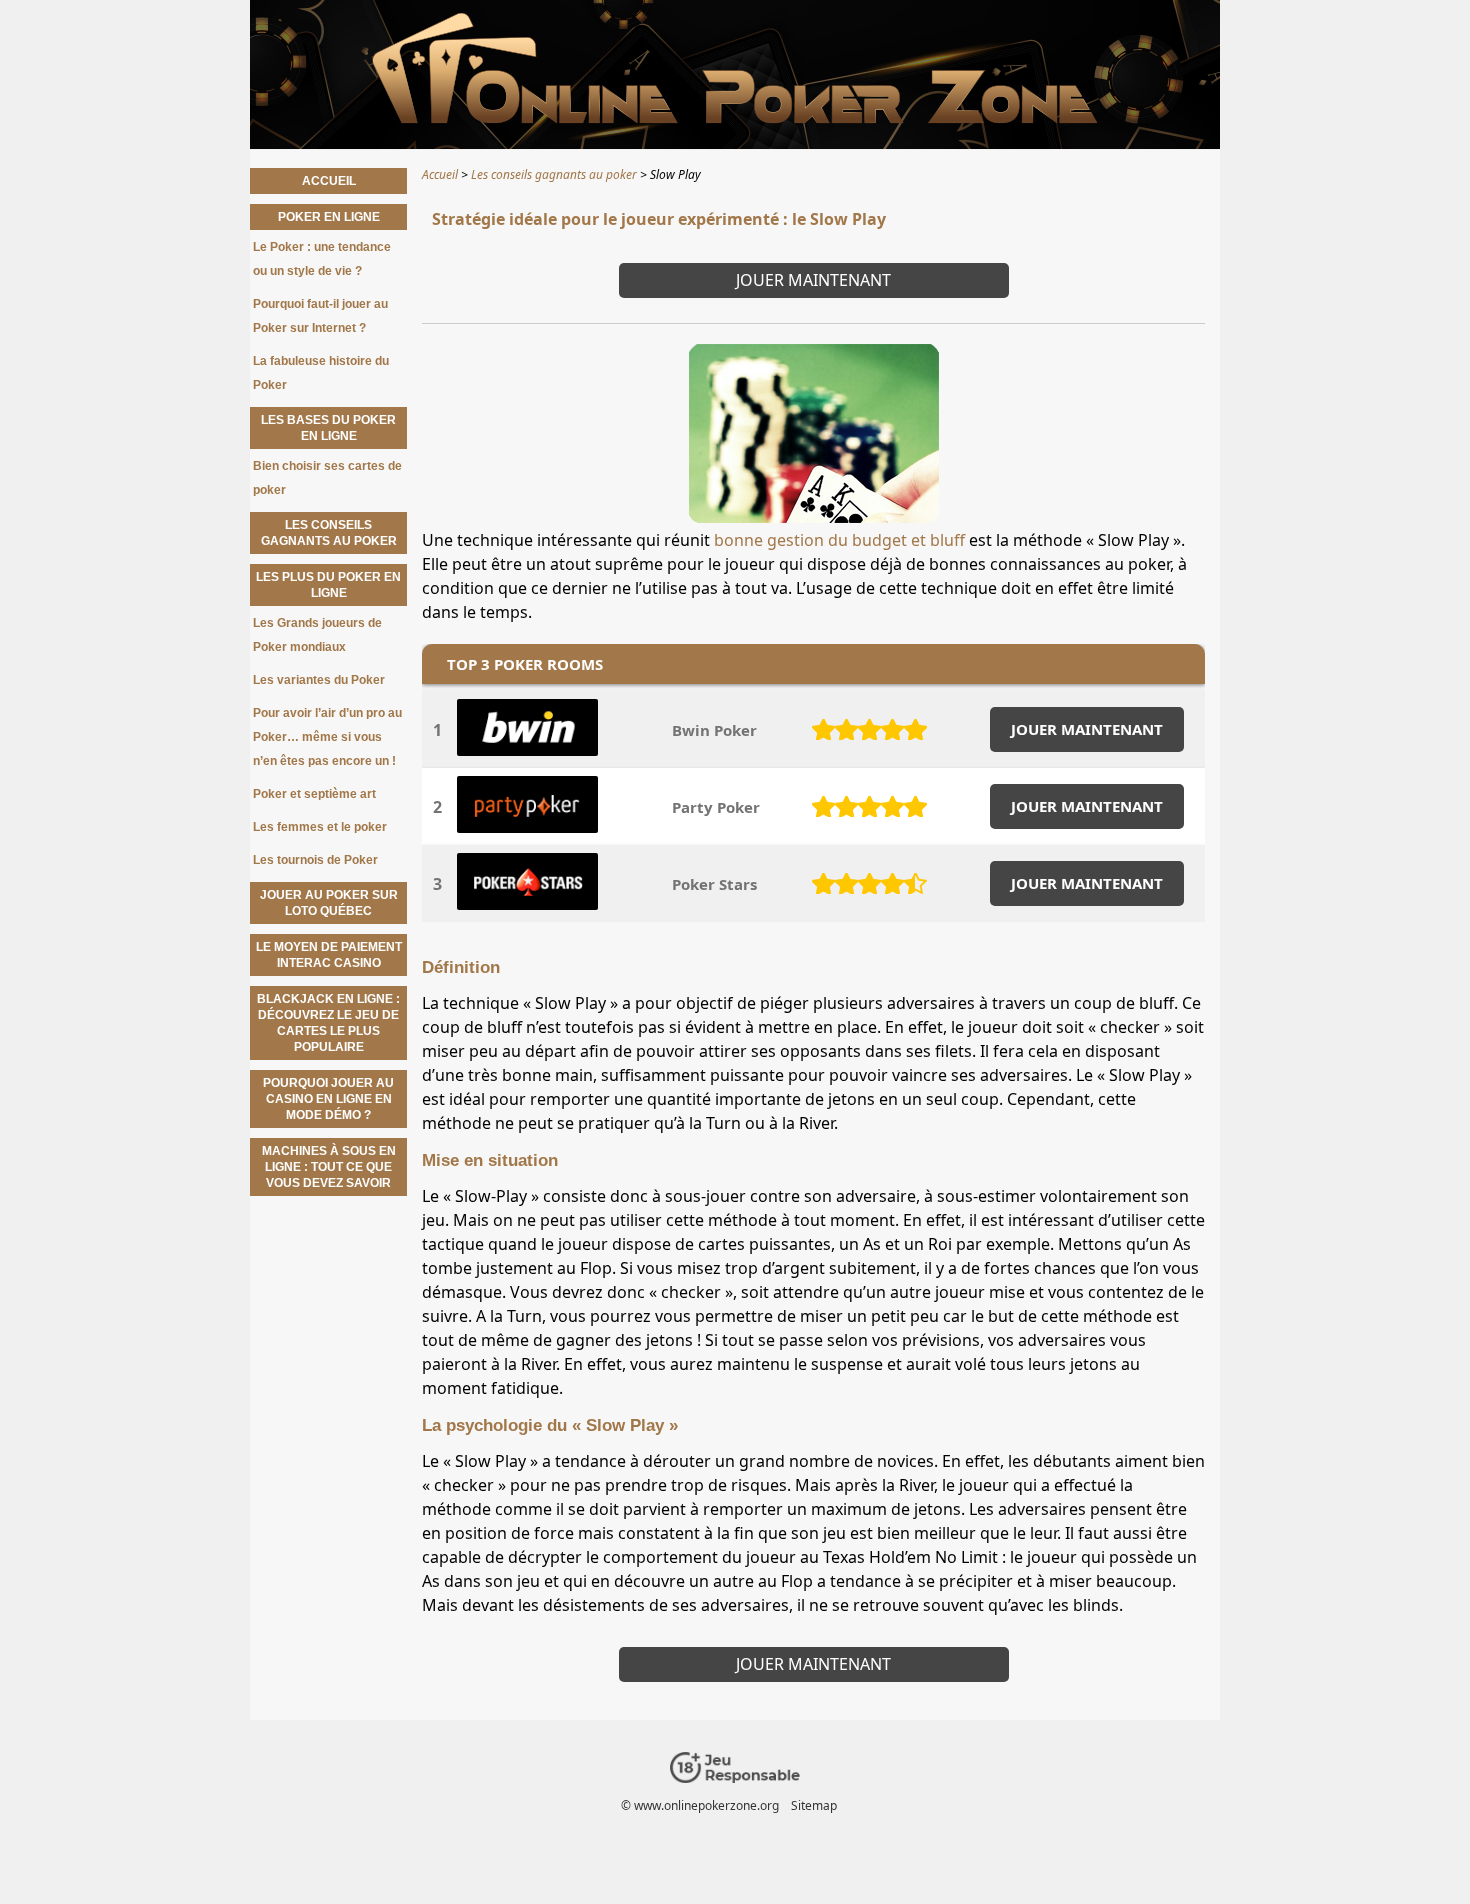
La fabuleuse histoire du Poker (321, 373)
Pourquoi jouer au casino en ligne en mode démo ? (328, 1099)
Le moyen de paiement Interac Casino (329, 955)
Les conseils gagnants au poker (329, 533)
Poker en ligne (329, 217)
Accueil (329, 181)
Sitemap (814, 1805)
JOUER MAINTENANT (1087, 729)
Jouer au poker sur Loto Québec (329, 903)
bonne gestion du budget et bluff (839, 540)
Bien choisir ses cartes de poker (327, 478)
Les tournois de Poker (315, 860)
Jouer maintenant (813, 280)
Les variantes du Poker (319, 680)
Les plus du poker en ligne (328, 585)
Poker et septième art (314, 794)
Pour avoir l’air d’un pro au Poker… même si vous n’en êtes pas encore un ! (327, 737)
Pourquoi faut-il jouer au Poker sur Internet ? (320, 316)
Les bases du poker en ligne (328, 428)
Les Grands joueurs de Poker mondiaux (317, 635)
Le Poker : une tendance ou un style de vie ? (322, 259)
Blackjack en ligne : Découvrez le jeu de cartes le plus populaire (328, 1023)
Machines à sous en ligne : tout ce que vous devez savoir (329, 1167)
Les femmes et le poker (320, 827)
